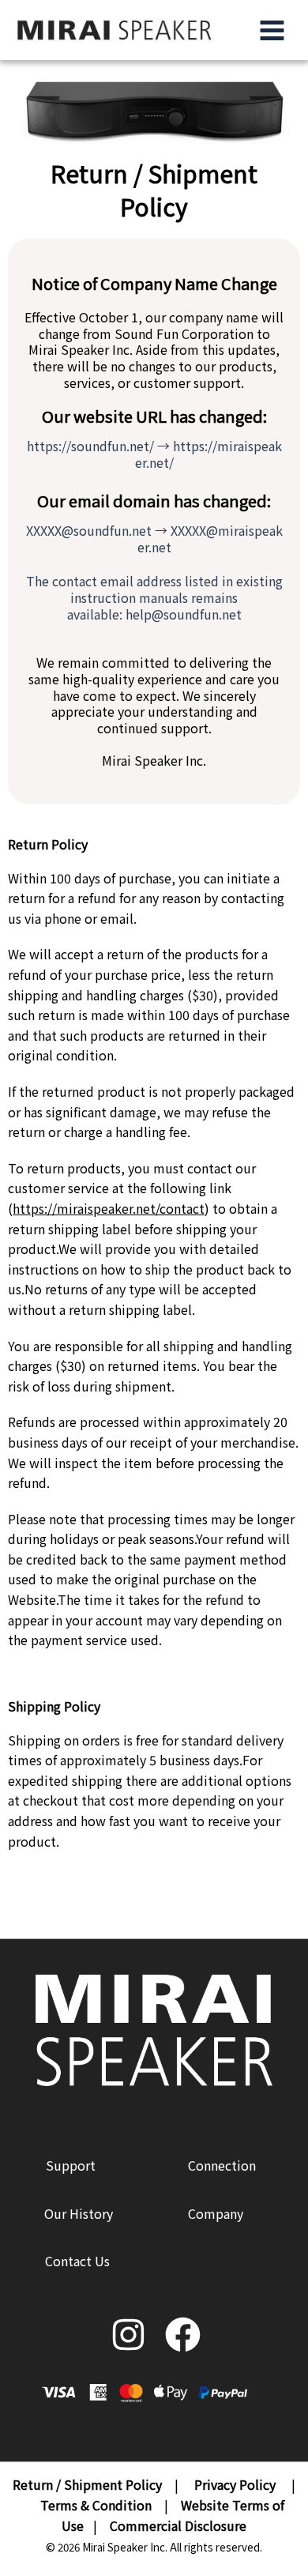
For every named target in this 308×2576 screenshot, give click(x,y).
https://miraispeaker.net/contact (109, 1208)
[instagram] (127, 2331)
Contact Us (77, 2261)
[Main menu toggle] (268, 30)
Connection (222, 2165)
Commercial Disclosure (178, 2525)
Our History (79, 2213)
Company (216, 2213)
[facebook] (181, 2331)
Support (71, 2165)
